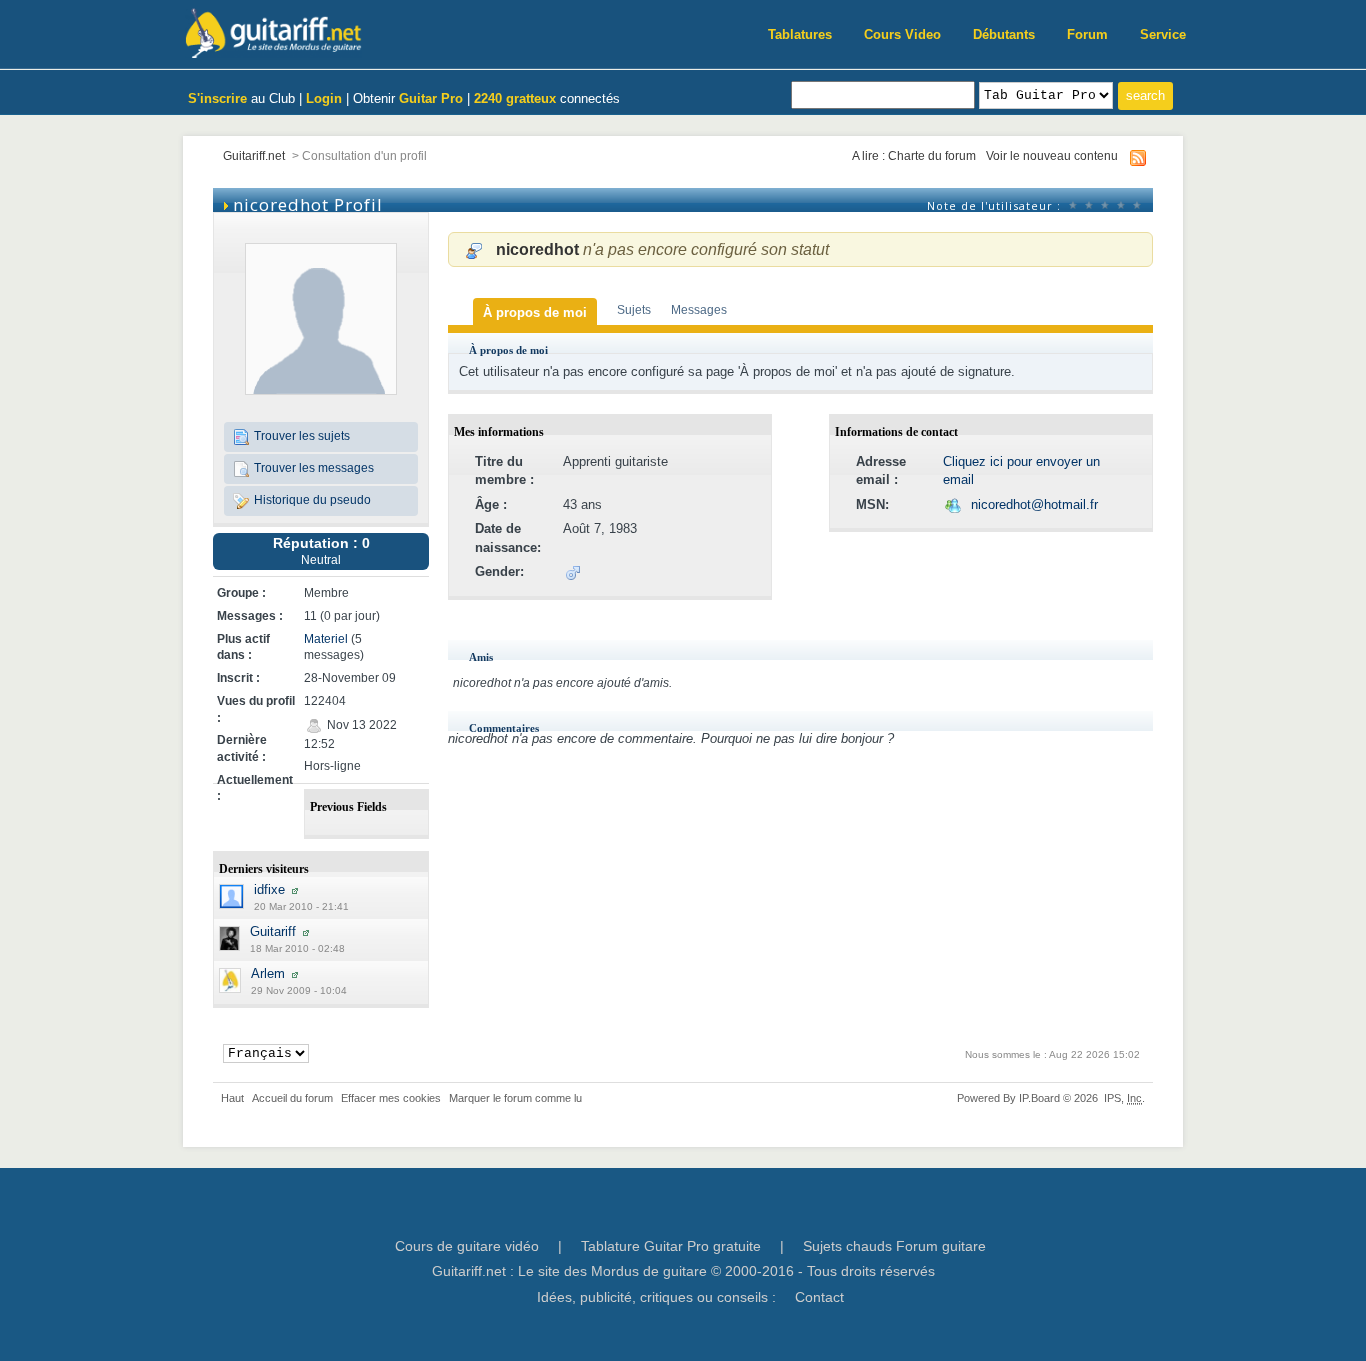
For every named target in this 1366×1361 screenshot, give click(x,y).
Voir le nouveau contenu (1052, 155)
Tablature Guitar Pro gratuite (671, 1246)
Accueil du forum (292, 1098)
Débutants (1004, 34)
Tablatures (800, 34)
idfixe (269, 889)
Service (1163, 34)
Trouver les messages (312, 467)
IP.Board (1039, 1098)
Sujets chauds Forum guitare (894, 1246)
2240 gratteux (515, 98)
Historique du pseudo (311, 499)
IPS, (1123, 1098)
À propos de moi (535, 312)
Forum (1087, 34)
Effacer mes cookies (391, 1098)
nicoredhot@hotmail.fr (1034, 504)
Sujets (634, 309)
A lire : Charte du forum (914, 155)
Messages (699, 309)
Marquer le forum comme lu (515, 1098)
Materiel (326, 638)
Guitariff (273, 931)
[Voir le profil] (295, 889)
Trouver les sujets (300, 435)
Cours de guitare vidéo (467, 1246)
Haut (232, 1098)
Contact (819, 1297)
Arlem (268, 973)
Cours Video (902, 34)
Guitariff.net (254, 155)
